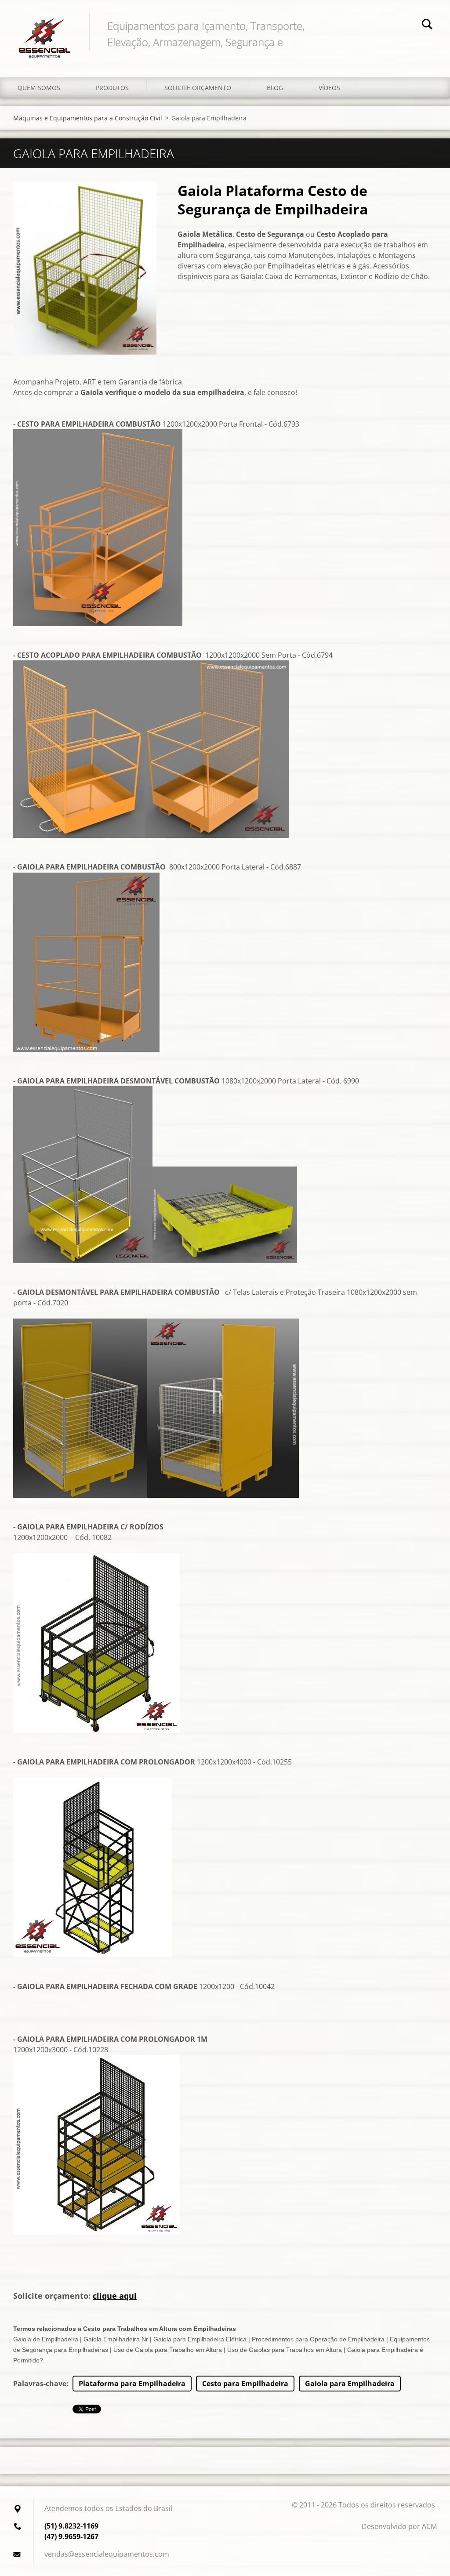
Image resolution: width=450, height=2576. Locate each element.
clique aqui (115, 2296)
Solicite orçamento (198, 88)
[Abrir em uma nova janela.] (85, 268)
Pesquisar (427, 25)
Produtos (112, 88)
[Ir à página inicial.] (45, 30)
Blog (275, 88)
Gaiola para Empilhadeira (350, 2384)
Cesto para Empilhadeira (245, 2384)
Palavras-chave (40, 2384)
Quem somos (39, 88)
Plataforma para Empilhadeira (132, 2384)
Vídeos (329, 88)
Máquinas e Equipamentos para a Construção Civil (88, 118)
